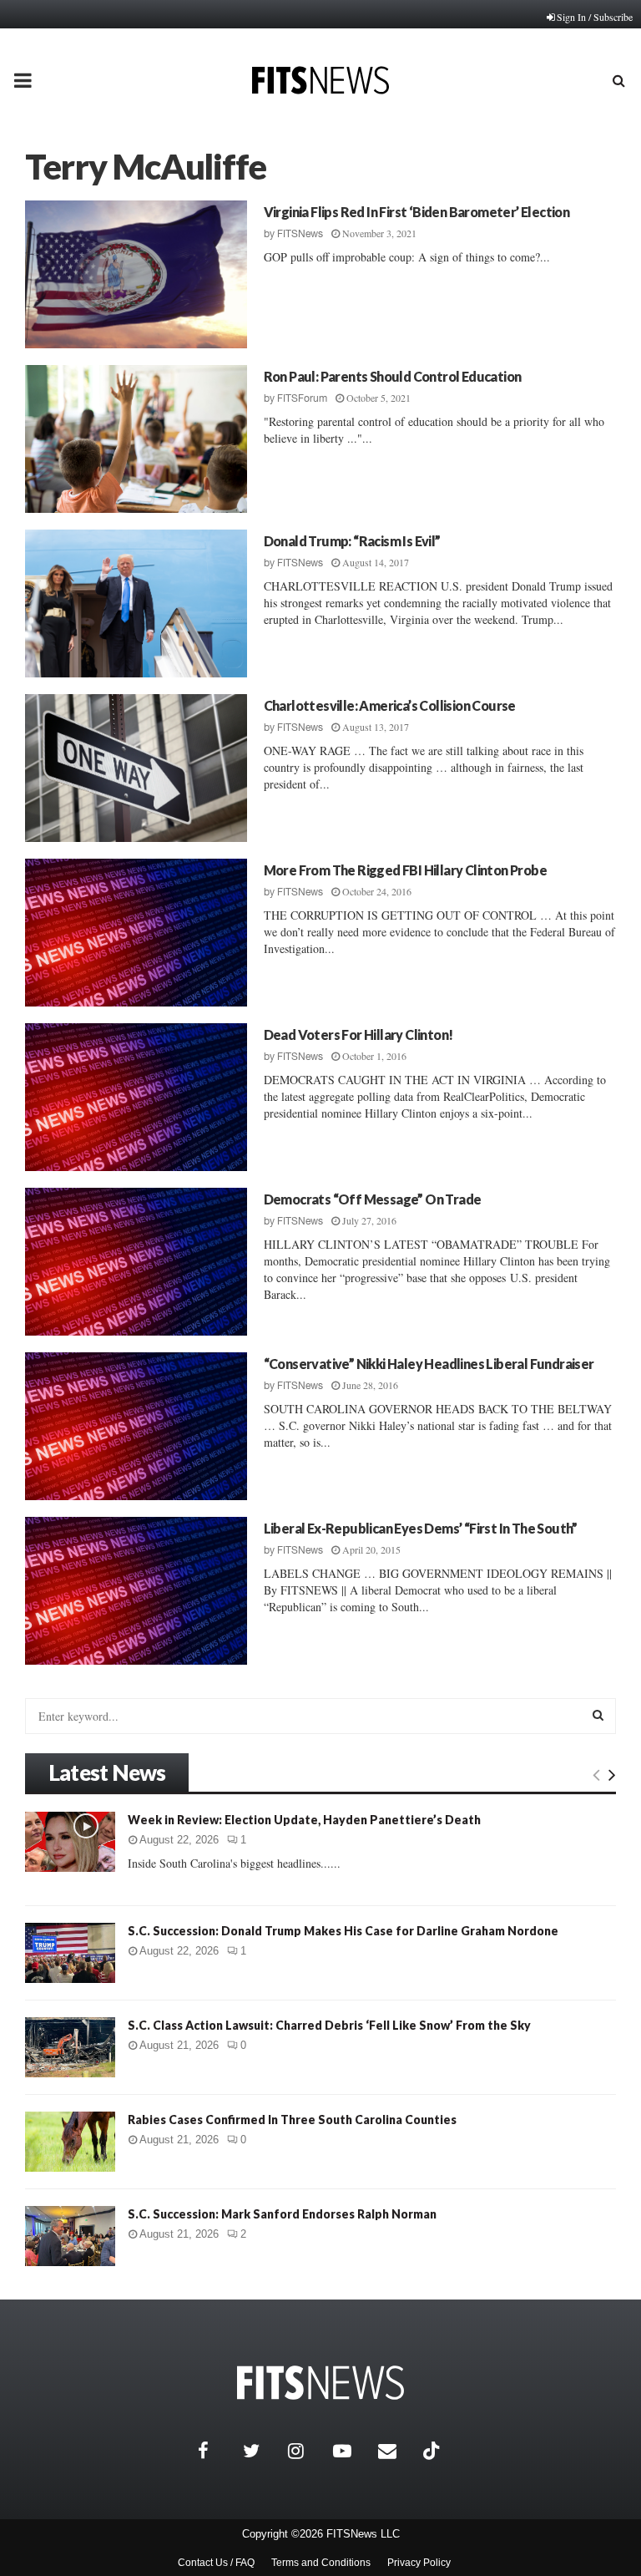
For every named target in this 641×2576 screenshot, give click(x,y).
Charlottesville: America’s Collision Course (390, 705)
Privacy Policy (419, 2563)
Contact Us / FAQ (216, 2563)
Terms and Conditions (321, 2563)
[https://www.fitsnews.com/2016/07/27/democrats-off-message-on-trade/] (136, 1262)
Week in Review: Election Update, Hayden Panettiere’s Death (304, 1820)
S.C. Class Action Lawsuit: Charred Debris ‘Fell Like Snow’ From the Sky (329, 2025)
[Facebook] (216, 2451)
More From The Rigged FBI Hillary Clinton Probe (405, 870)
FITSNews (300, 234)
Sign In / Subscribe (595, 17)
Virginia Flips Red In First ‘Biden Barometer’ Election (417, 212)
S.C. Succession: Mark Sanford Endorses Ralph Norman (282, 2214)
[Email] (396, 2451)
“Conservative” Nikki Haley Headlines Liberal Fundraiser (429, 1364)
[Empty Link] (596, 1774)
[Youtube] (351, 2451)
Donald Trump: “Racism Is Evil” (352, 541)
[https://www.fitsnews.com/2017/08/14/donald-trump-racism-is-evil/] (136, 603)
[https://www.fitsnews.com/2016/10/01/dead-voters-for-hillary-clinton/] (136, 1097)
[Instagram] (306, 2451)
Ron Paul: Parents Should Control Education (393, 376)
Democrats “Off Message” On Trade (373, 1199)
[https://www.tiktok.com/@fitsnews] (433, 2451)
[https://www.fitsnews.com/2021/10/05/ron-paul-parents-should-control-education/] (136, 439)
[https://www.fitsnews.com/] (320, 2383)
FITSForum (302, 398)
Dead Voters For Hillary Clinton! (358, 1034)
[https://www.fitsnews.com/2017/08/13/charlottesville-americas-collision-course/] (136, 768)
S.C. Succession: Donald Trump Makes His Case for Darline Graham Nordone (343, 1931)
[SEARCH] (598, 1715)
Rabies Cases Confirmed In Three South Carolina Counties (292, 2120)
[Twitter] (261, 2451)
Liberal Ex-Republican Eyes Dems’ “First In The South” (421, 1528)
